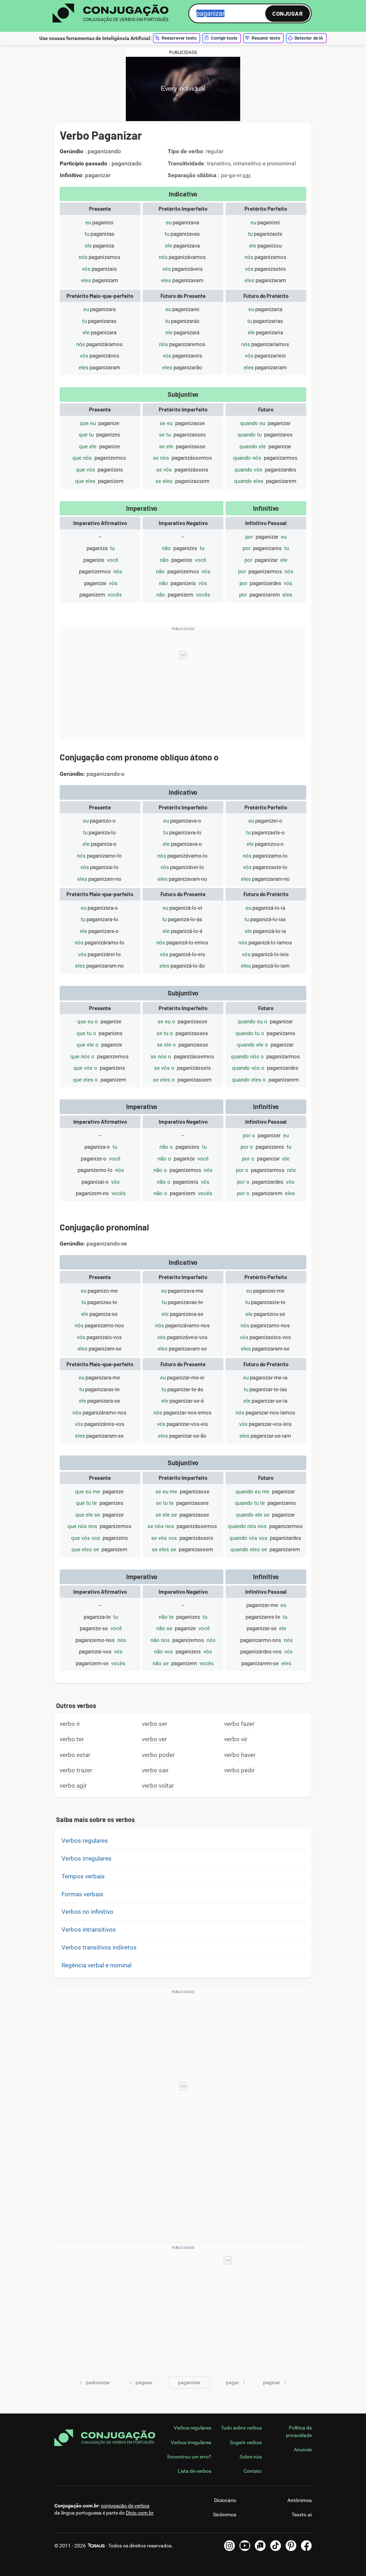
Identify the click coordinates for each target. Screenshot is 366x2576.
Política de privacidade (299, 2431)
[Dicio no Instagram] (229, 2546)
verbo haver (240, 1755)
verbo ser (155, 1724)
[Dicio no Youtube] (245, 2546)
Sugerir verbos (246, 2442)
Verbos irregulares (86, 1858)
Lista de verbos (194, 2471)
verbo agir (73, 1786)
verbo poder (158, 1755)
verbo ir (70, 1724)
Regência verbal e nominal (97, 1965)
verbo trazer (76, 1770)
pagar (233, 2382)
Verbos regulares (85, 1841)
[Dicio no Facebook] (306, 2546)
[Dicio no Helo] (260, 2546)
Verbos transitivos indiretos (99, 1947)
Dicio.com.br (140, 2513)
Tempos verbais (83, 1876)
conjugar (288, 13)
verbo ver (154, 1739)
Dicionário (225, 2500)
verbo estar (75, 1755)
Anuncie (303, 2450)
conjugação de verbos (125, 2506)
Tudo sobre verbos (241, 2428)
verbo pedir (239, 1770)
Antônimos (300, 2500)
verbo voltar (158, 1786)
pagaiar (144, 2382)
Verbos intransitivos (89, 1929)
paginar (272, 2382)
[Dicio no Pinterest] (291, 2546)
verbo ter (72, 1739)
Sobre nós (251, 2457)
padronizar (98, 2382)
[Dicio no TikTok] (276, 2546)
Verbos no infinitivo (87, 1912)
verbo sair (155, 1770)
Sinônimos (225, 2515)
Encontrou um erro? (189, 2457)
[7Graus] (96, 2546)
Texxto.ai (302, 2515)
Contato (253, 2471)
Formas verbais (82, 1894)
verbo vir (236, 1739)
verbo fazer (239, 1724)
